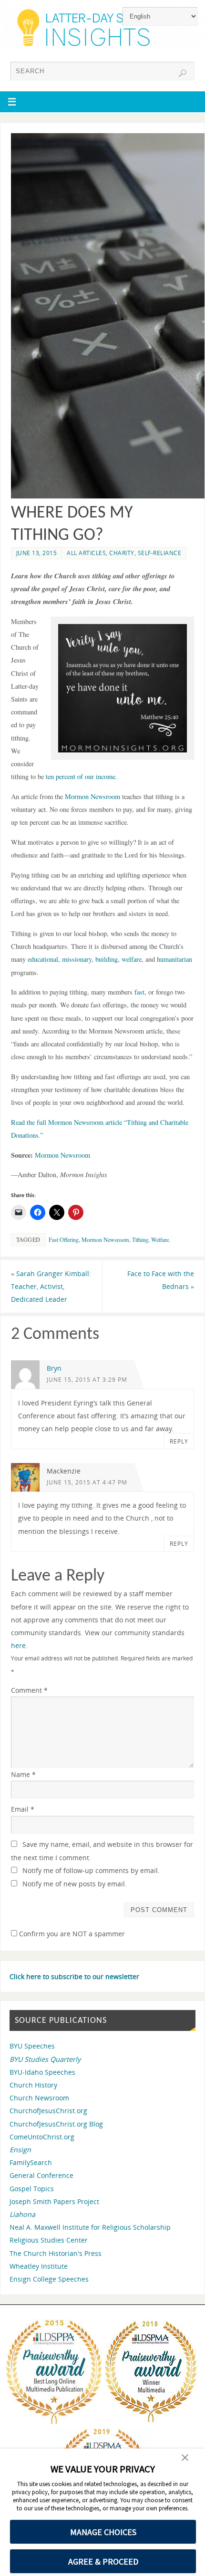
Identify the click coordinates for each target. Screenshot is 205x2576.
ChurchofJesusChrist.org (48, 2111)
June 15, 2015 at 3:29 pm (87, 1380)
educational (43, 959)
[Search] (183, 73)
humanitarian (174, 959)
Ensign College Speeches (49, 2279)
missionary (77, 959)
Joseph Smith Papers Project (54, 2201)
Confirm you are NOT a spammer (71, 1934)
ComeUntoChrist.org (42, 2137)
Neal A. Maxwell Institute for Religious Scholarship (90, 2227)
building (107, 959)
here (18, 1645)
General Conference (41, 2175)
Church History (33, 2085)
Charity (122, 553)
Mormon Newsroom (92, 796)
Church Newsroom (39, 2098)
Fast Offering (64, 1239)
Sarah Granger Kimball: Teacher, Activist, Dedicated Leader (51, 1286)
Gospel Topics (32, 2189)
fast (139, 992)
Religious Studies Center (49, 2240)
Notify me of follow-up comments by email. (91, 1870)
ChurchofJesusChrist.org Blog (56, 2124)
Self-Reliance (160, 553)
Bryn (54, 1368)
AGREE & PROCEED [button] (103, 2561)
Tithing (140, 1239)
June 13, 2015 (37, 553)
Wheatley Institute (39, 2266)
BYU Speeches (32, 2046)
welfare (132, 959)
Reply (179, 1441)
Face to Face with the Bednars (161, 1280)
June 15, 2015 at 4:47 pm (87, 1482)
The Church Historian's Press (56, 2253)
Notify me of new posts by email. (75, 1884)
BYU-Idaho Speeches (42, 2072)
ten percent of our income (81, 776)
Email (23, 1809)
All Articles (86, 553)
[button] (185, 2459)
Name (23, 1774)
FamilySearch (31, 2162)
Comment (29, 1690)
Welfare (160, 1239)
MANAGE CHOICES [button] (103, 2532)
